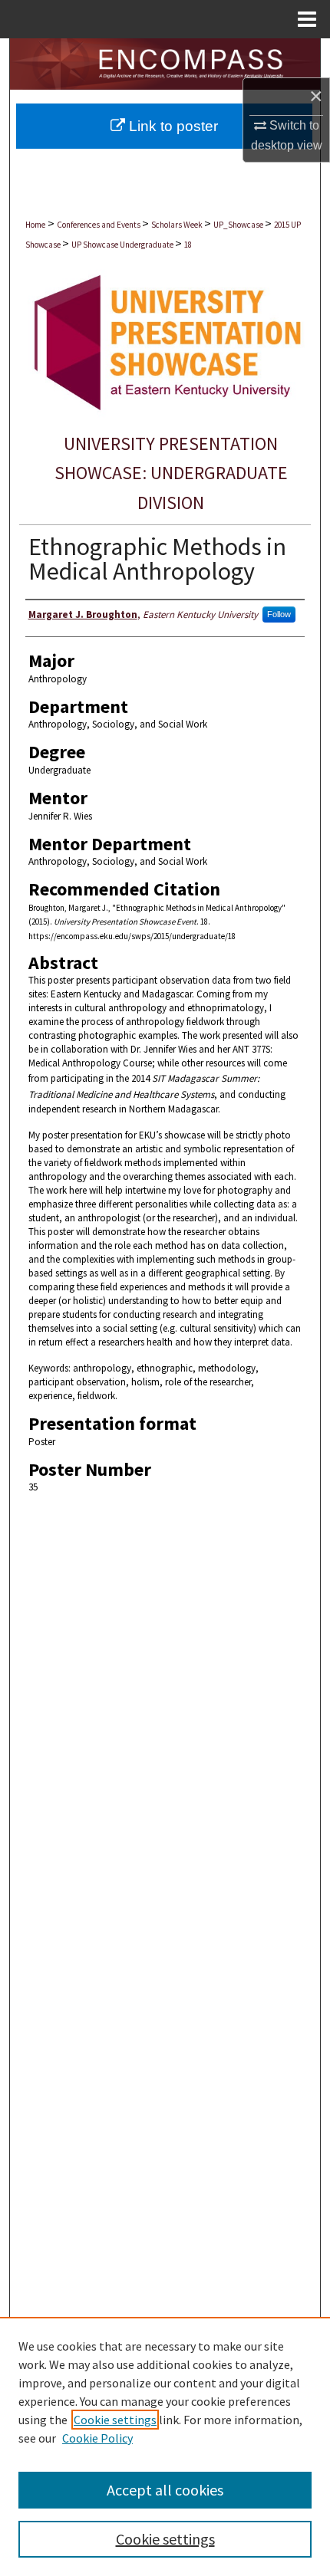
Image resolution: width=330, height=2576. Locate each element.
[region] (165, 2446)
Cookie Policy (97, 2438)
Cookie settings (115, 2420)
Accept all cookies (165, 2490)
